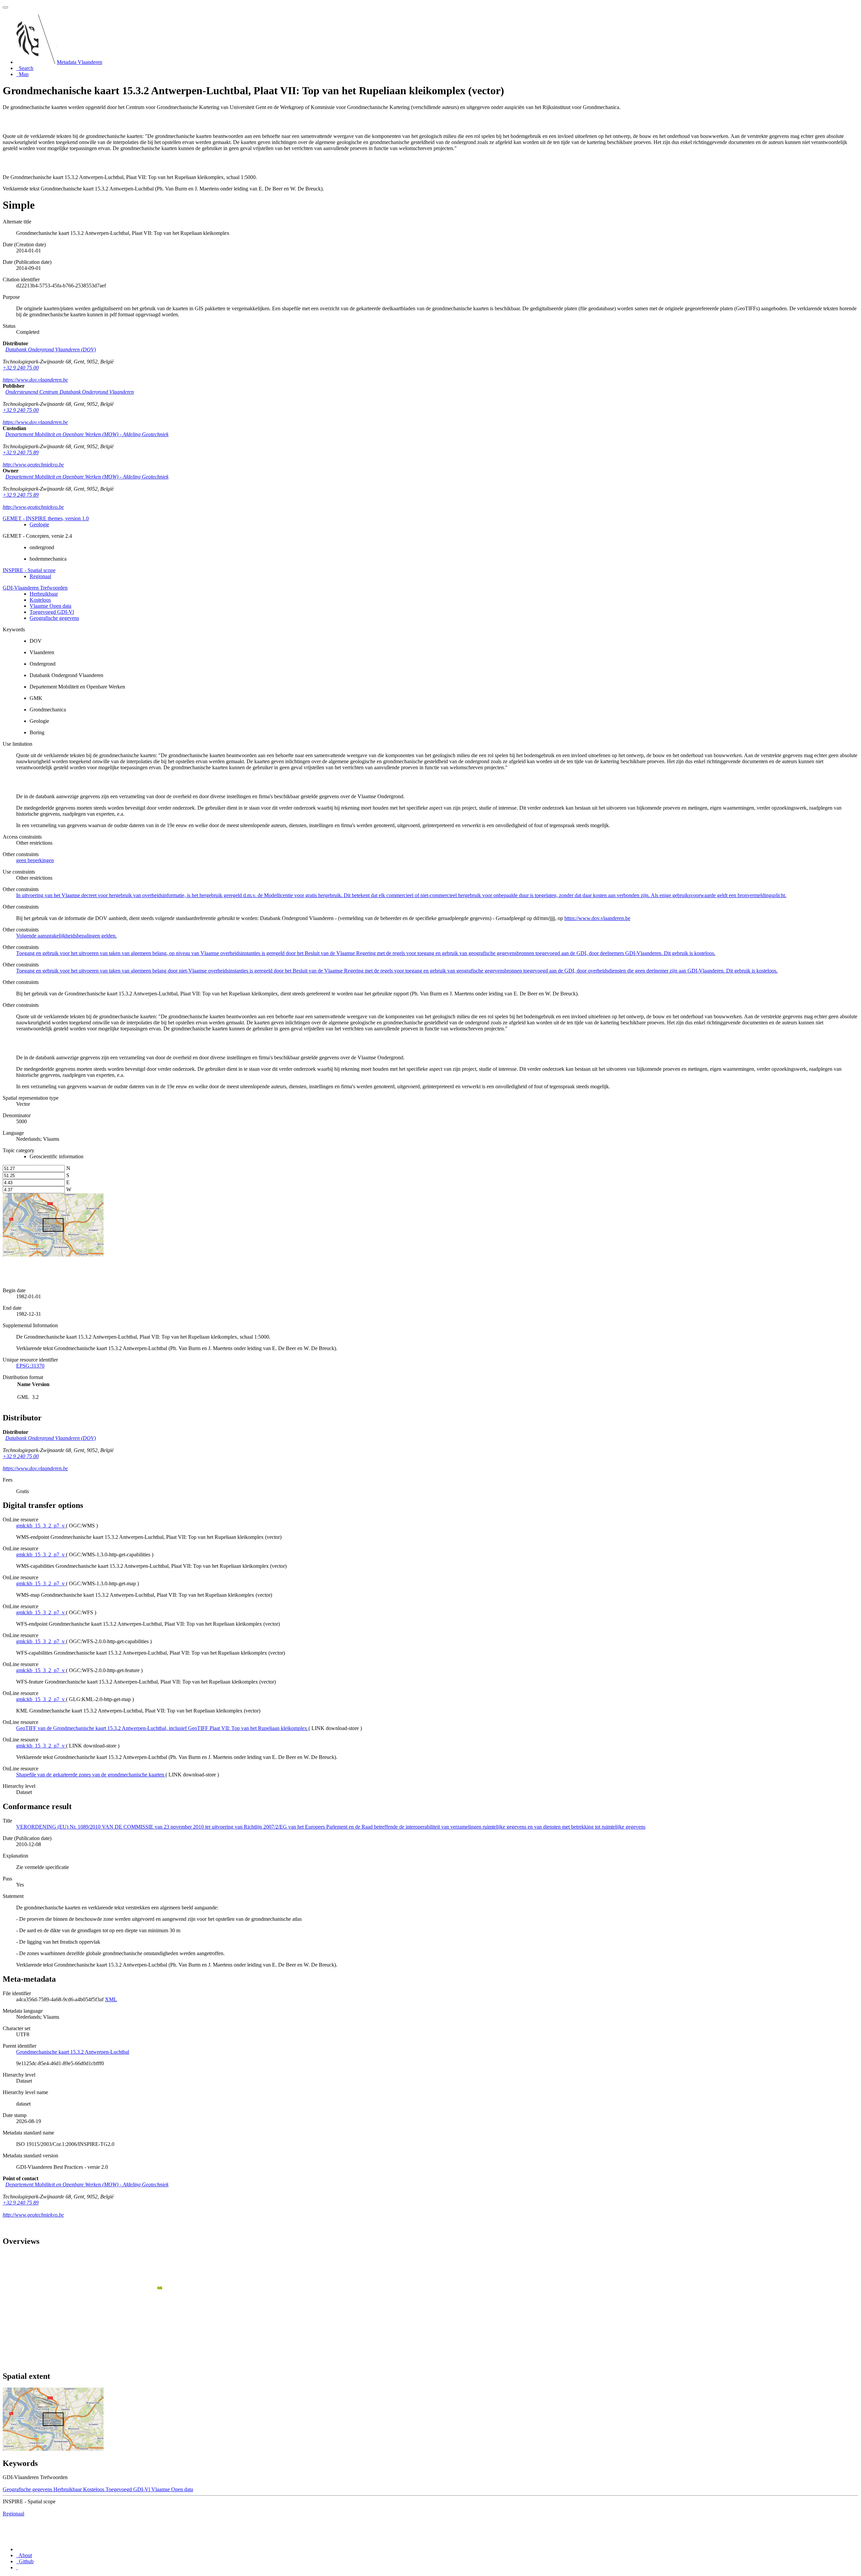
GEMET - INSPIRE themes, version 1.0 (46, 518)
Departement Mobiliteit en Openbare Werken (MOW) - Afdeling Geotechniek (87, 434)
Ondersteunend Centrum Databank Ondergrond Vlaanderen (70, 392)
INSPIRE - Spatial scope (29, 570)
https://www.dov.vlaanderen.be (35, 380)
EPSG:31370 (30, 1366)
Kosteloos (40, 600)
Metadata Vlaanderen (80, 62)
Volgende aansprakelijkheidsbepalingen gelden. (66, 936)
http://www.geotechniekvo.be (33, 465)
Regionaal (40, 576)
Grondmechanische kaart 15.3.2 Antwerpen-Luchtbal (73, 2052)
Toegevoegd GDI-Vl (52, 612)
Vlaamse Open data (50, 606)
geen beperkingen (35, 860)
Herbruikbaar (44, 594)
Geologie (39, 524)
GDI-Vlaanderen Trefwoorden (35, 588)
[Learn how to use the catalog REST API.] (17, 2567)
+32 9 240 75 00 (21, 368)
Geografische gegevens (54, 618)
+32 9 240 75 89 (21, 452)
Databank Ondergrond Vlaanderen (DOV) (51, 349)
